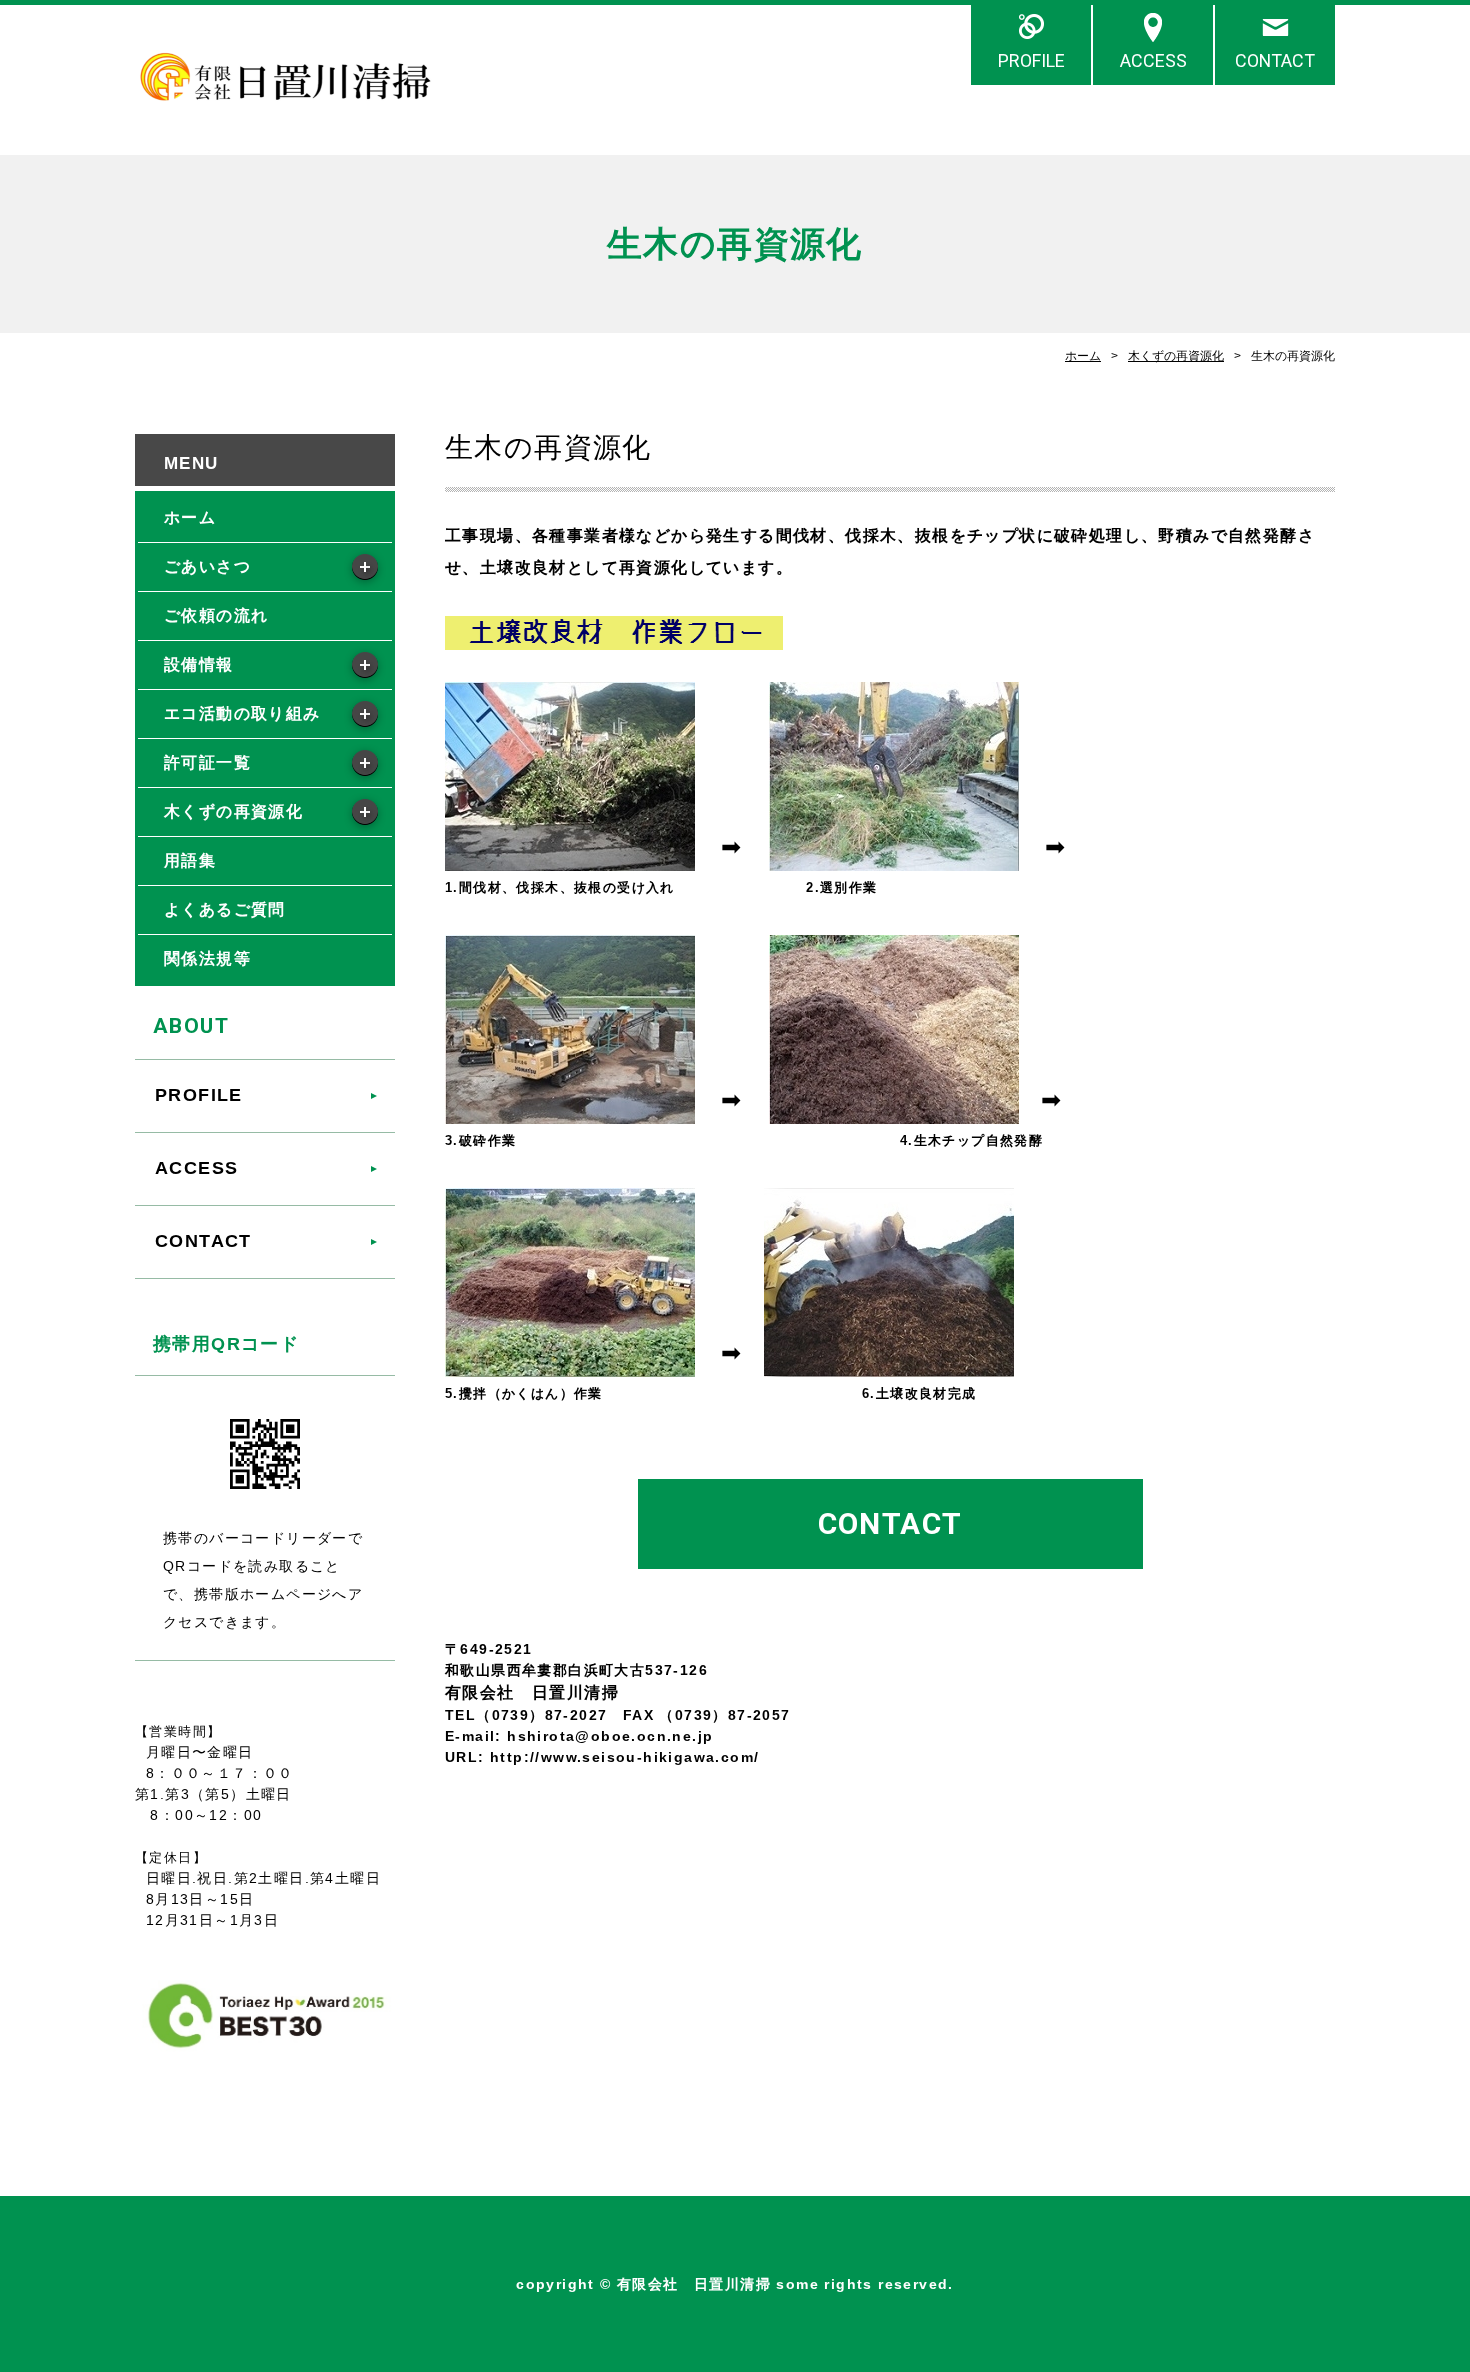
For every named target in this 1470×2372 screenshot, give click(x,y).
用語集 (190, 860)
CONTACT (1275, 60)
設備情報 (199, 664)
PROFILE (1031, 60)
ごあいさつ (207, 566)
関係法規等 (207, 958)
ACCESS (1153, 60)
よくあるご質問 (225, 909)
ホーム (1083, 356)
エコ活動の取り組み (242, 713)
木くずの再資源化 (1176, 356)
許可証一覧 (207, 762)
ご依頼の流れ (216, 615)
